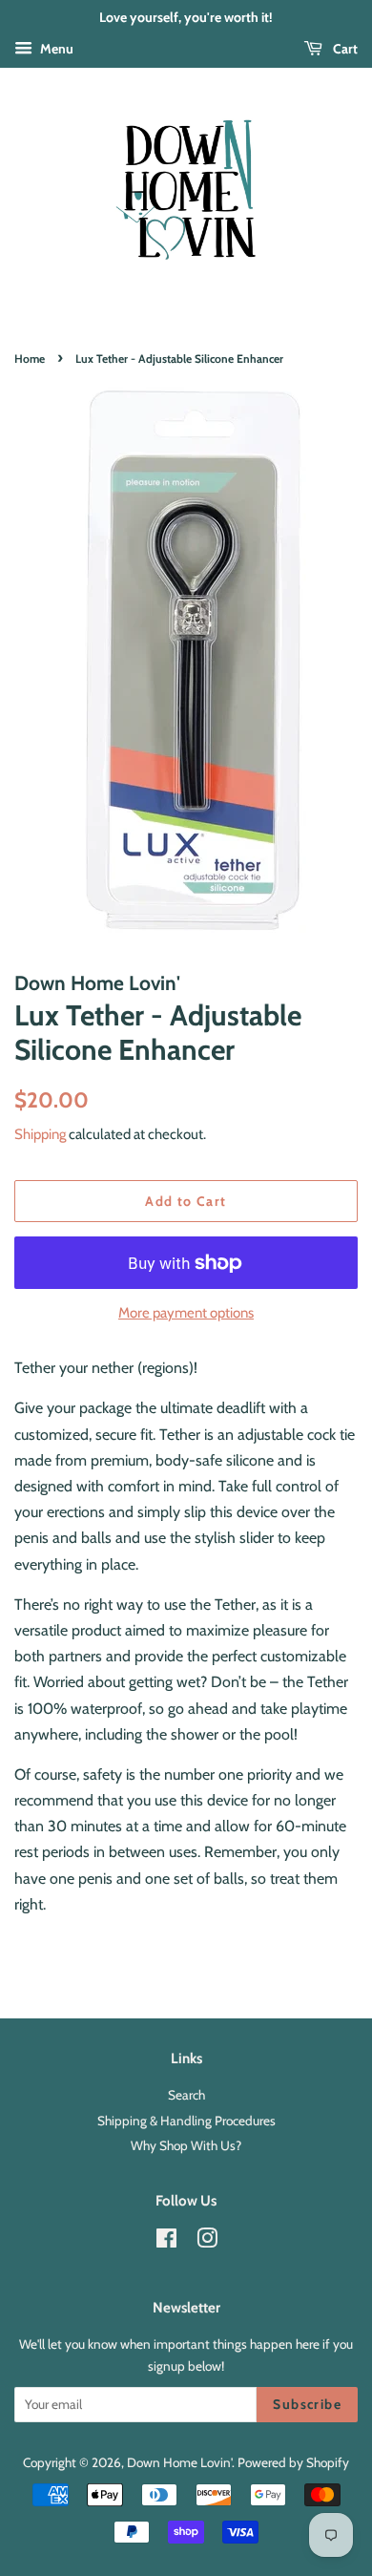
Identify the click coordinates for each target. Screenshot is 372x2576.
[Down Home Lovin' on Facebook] (166, 2242)
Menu (55, 49)
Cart (344, 49)
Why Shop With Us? (186, 2145)
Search (186, 2095)
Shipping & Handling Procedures (186, 2121)
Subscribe (307, 2404)
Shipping (40, 1134)
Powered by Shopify (293, 2462)
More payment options (186, 1313)
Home (30, 359)
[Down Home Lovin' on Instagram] (207, 2242)
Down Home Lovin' (179, 2462)
